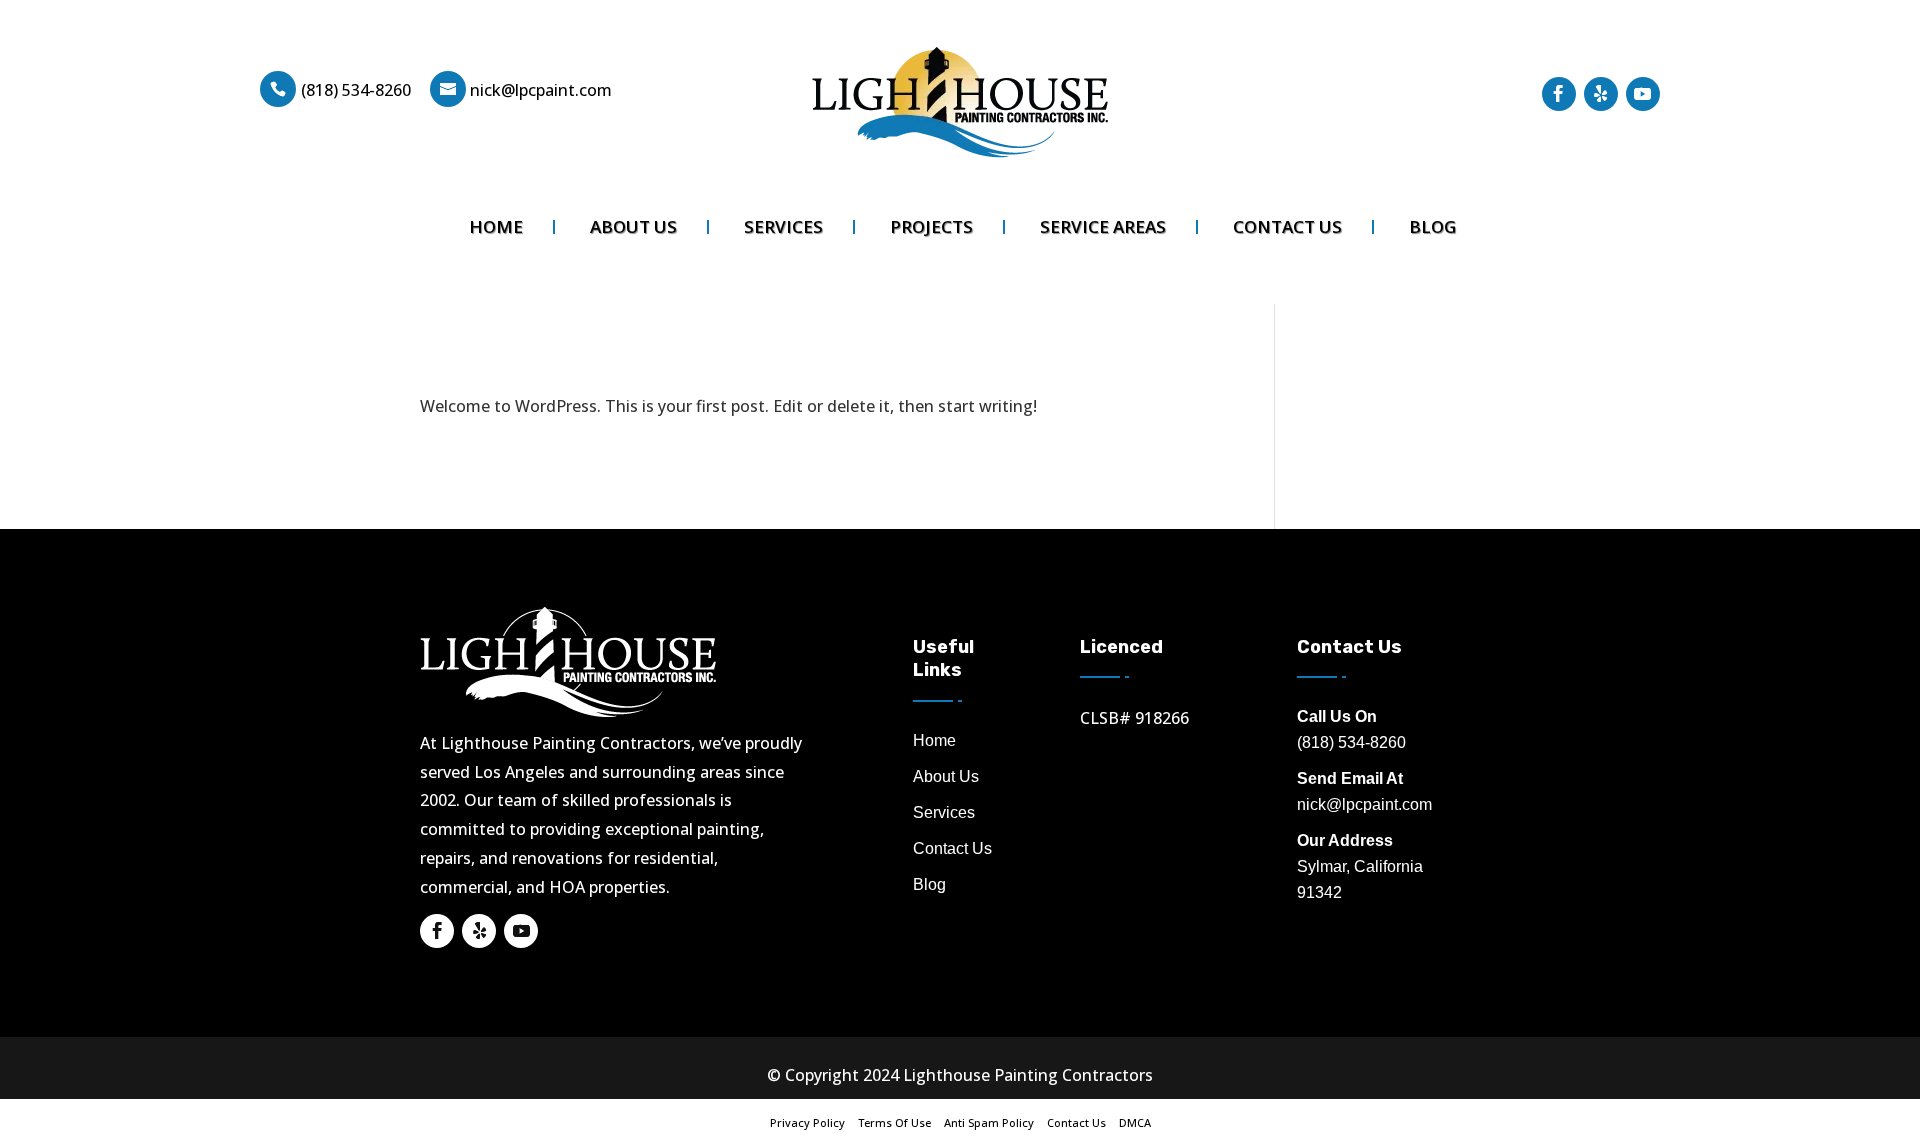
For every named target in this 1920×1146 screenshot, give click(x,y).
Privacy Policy (807, 1122)
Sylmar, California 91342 (1360, 866)
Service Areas (1103, 227)
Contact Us (1287, 227)
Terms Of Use (894, 1122)
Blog (1432, 227)
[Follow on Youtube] (1643, 94)
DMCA (1135, 1122)
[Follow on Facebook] (1559, 94)
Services (783, 227)
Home (496, 227)
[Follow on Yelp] (1601, 94)
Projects (931, 227)
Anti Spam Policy (989, 1122)
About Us (633, 227)
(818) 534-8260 (356, 90)
